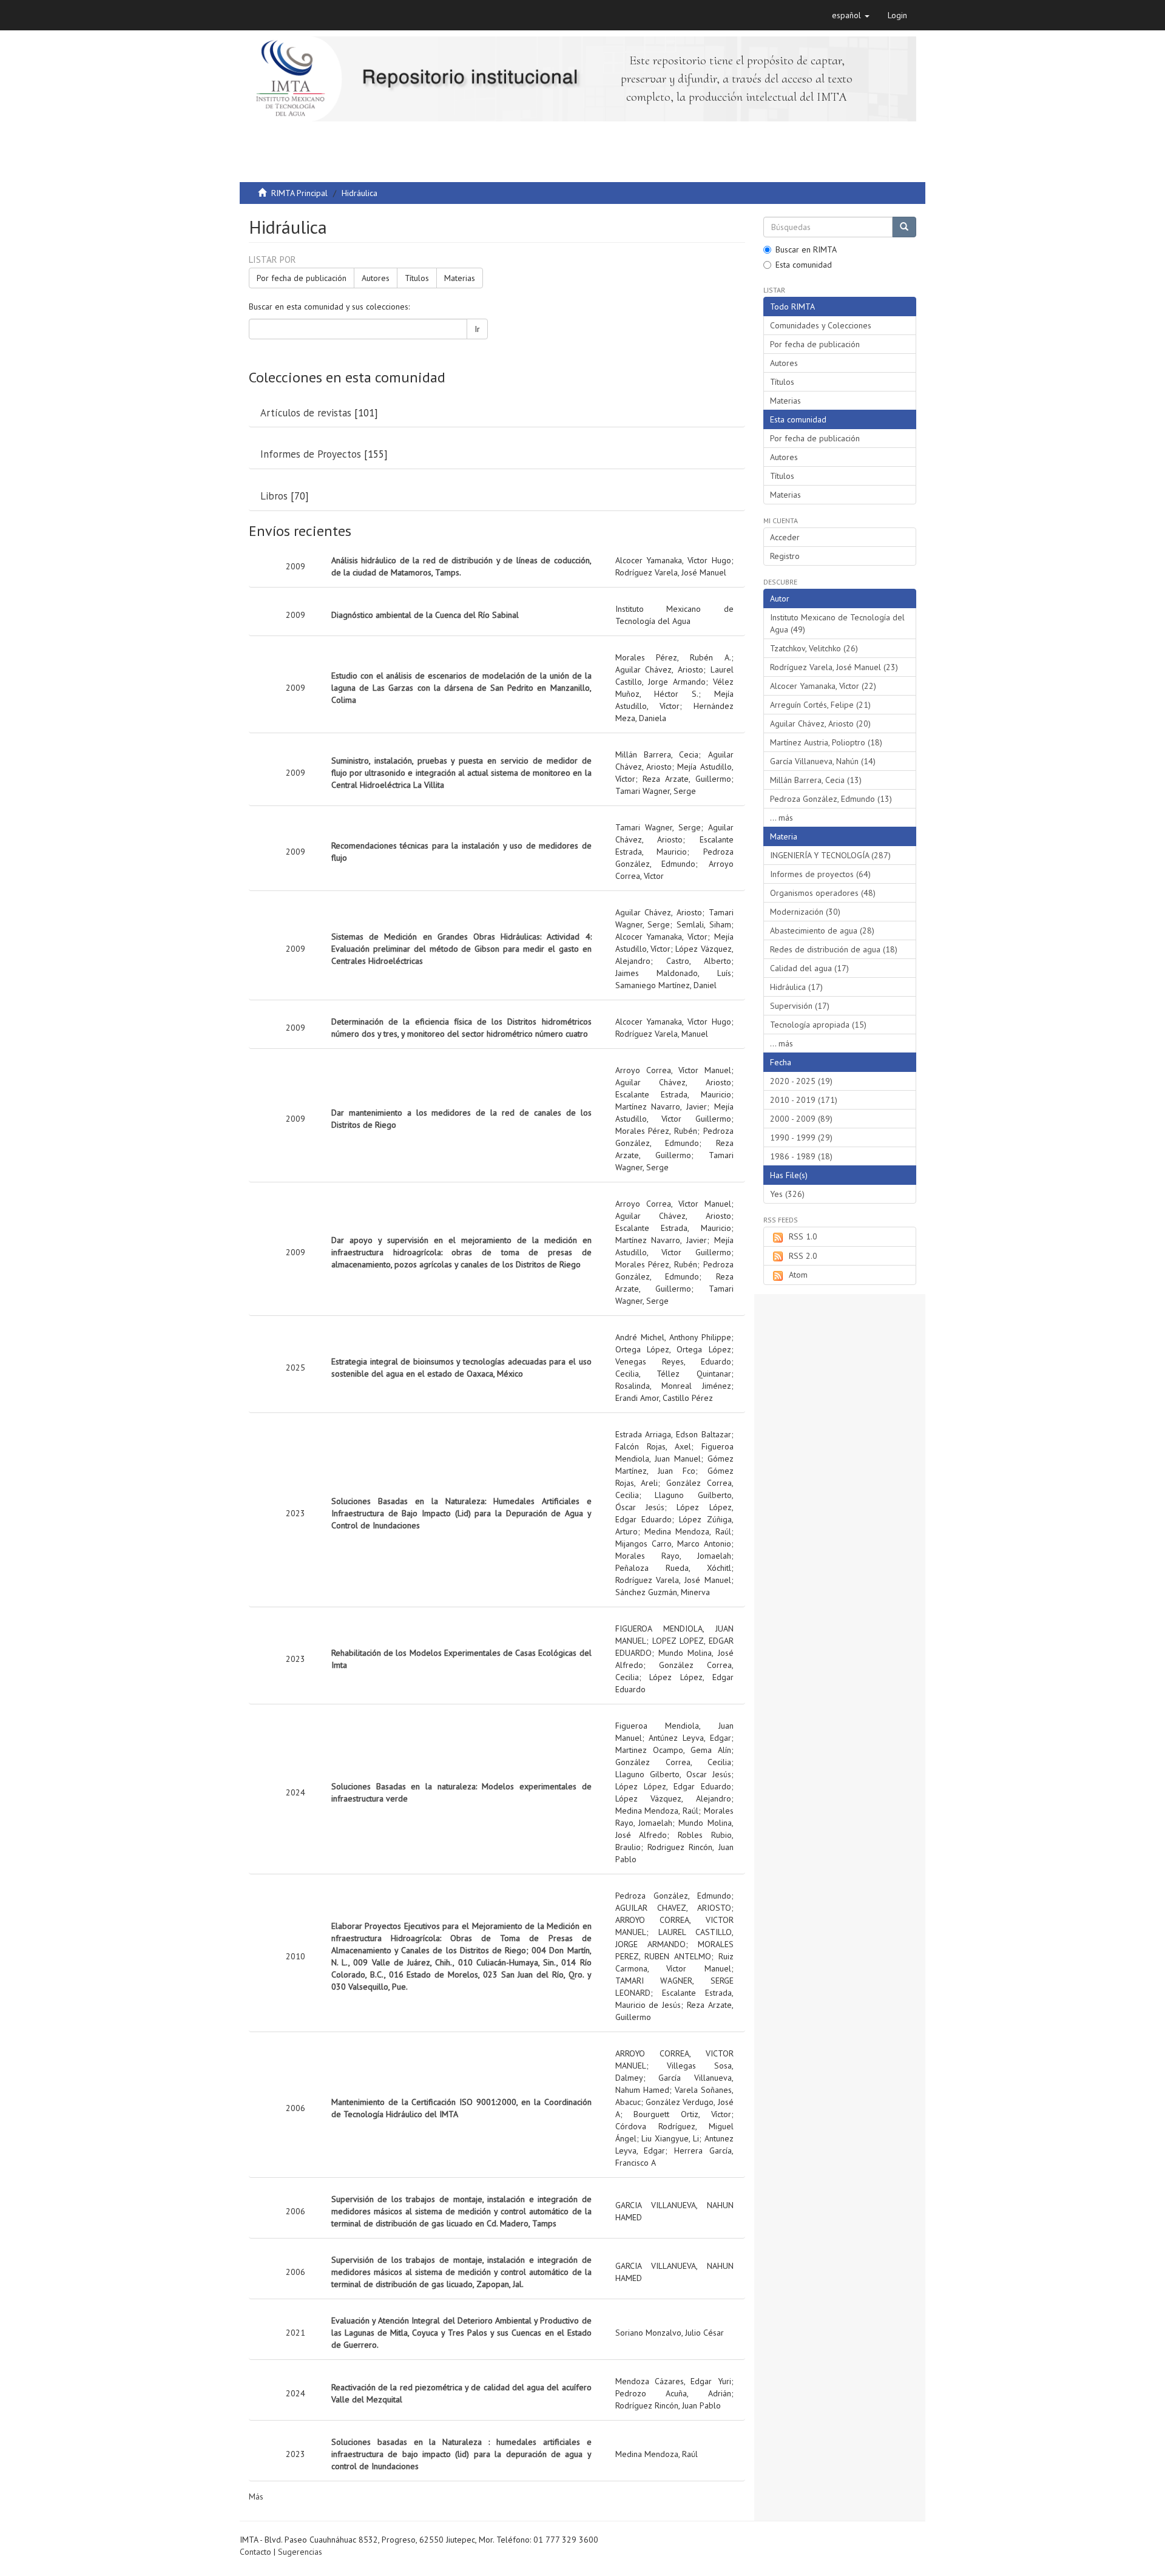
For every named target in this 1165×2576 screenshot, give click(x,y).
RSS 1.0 (803, 1236)
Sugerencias (300, 2552)
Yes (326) (787, 1194)
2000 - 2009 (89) (801, 1119)
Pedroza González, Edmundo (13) (831, 799)
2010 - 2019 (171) (804, 1100)
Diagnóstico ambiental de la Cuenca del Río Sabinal (425, 615)
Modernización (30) (805, 912)
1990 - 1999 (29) (801, 1137)
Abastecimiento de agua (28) (822, 930)
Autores (376, 278)
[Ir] (904, 227)
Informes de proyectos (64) (820, 874)
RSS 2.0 (803, 1256)
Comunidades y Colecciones (821, 325)
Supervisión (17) (800, 1006)
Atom (798, 1275)
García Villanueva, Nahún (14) (823, 761)
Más (256, 2496)
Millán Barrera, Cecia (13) (816, 780)
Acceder (785, 537)
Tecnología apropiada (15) (818, 1025)
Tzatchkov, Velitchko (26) (814, 648)
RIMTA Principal (299, 193)
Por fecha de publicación (302, 278)
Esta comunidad (804, 265)
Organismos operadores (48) (823, 893)
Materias (460, 278)
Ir (477, 329)
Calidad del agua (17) (809, 968)
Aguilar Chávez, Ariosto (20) (820, 724)
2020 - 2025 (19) (801, 1081)
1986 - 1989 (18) (801, 1156)
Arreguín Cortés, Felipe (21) (820, 705)
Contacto (255, 2552)
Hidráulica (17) (796, 987)
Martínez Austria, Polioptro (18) (826, 742)
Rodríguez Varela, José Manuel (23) (834, 667)
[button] (851, 15)
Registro (785, 556)
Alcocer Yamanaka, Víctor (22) (823, 686)
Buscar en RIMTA (806, 249)
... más (782, 818)
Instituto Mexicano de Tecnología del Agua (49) (837, 623)
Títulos (417, 278)
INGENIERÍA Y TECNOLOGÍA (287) (830, 855)
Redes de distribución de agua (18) (834, 949)
